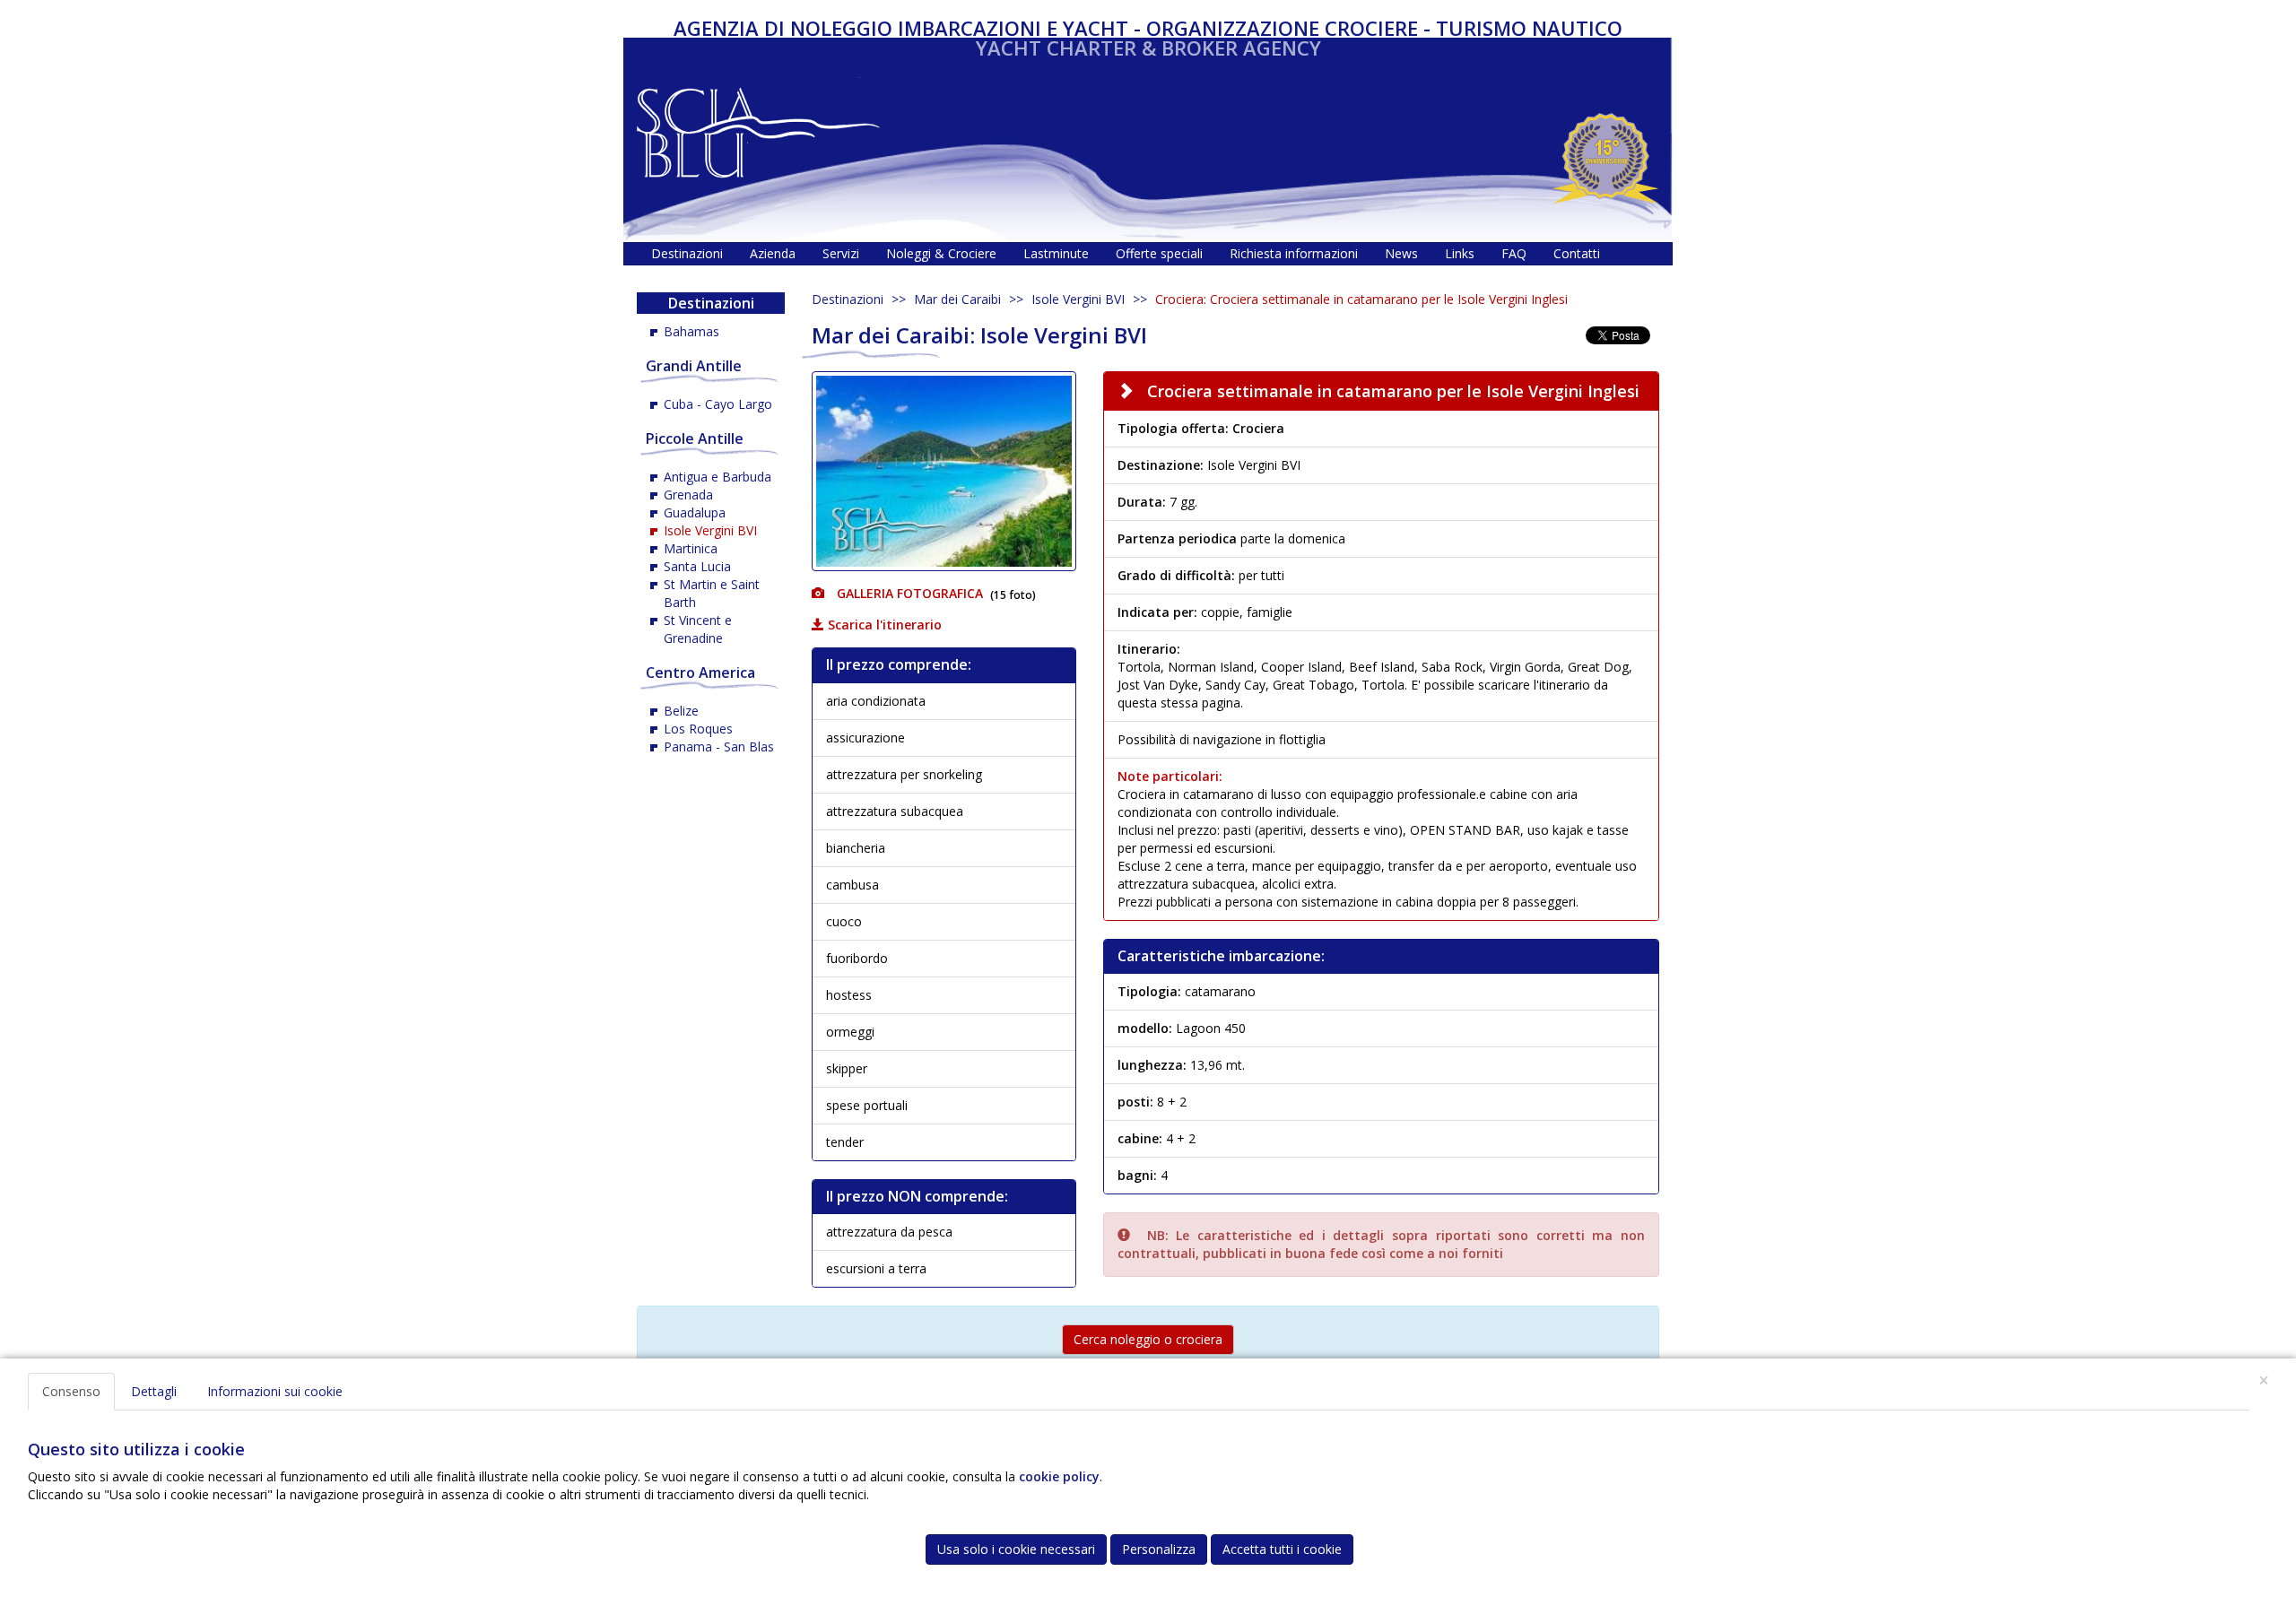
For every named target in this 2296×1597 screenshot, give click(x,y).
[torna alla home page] (758, 128)
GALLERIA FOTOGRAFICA (908, 593)
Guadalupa (695, 512)
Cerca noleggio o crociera (1148, 1339)
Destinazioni (848, 299)
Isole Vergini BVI (1078, 299)
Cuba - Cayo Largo (718, 404)
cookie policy (1059, 1476)
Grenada (688, 495)
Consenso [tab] (71, 1391)
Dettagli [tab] (154, 1391)
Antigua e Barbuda (717, 477)
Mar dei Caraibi (957, 299)
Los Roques (698, 729)
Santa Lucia (697, 566)
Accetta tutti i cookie (1282, 1549)
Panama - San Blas (719, 746)
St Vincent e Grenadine (698, 629)
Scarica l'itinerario (883, 625)
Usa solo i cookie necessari (1016, 1549)
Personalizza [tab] (1159, 1549)
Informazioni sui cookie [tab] (275, 1391)
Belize (681, 711)
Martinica (691, 548)
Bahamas (691, 331)
